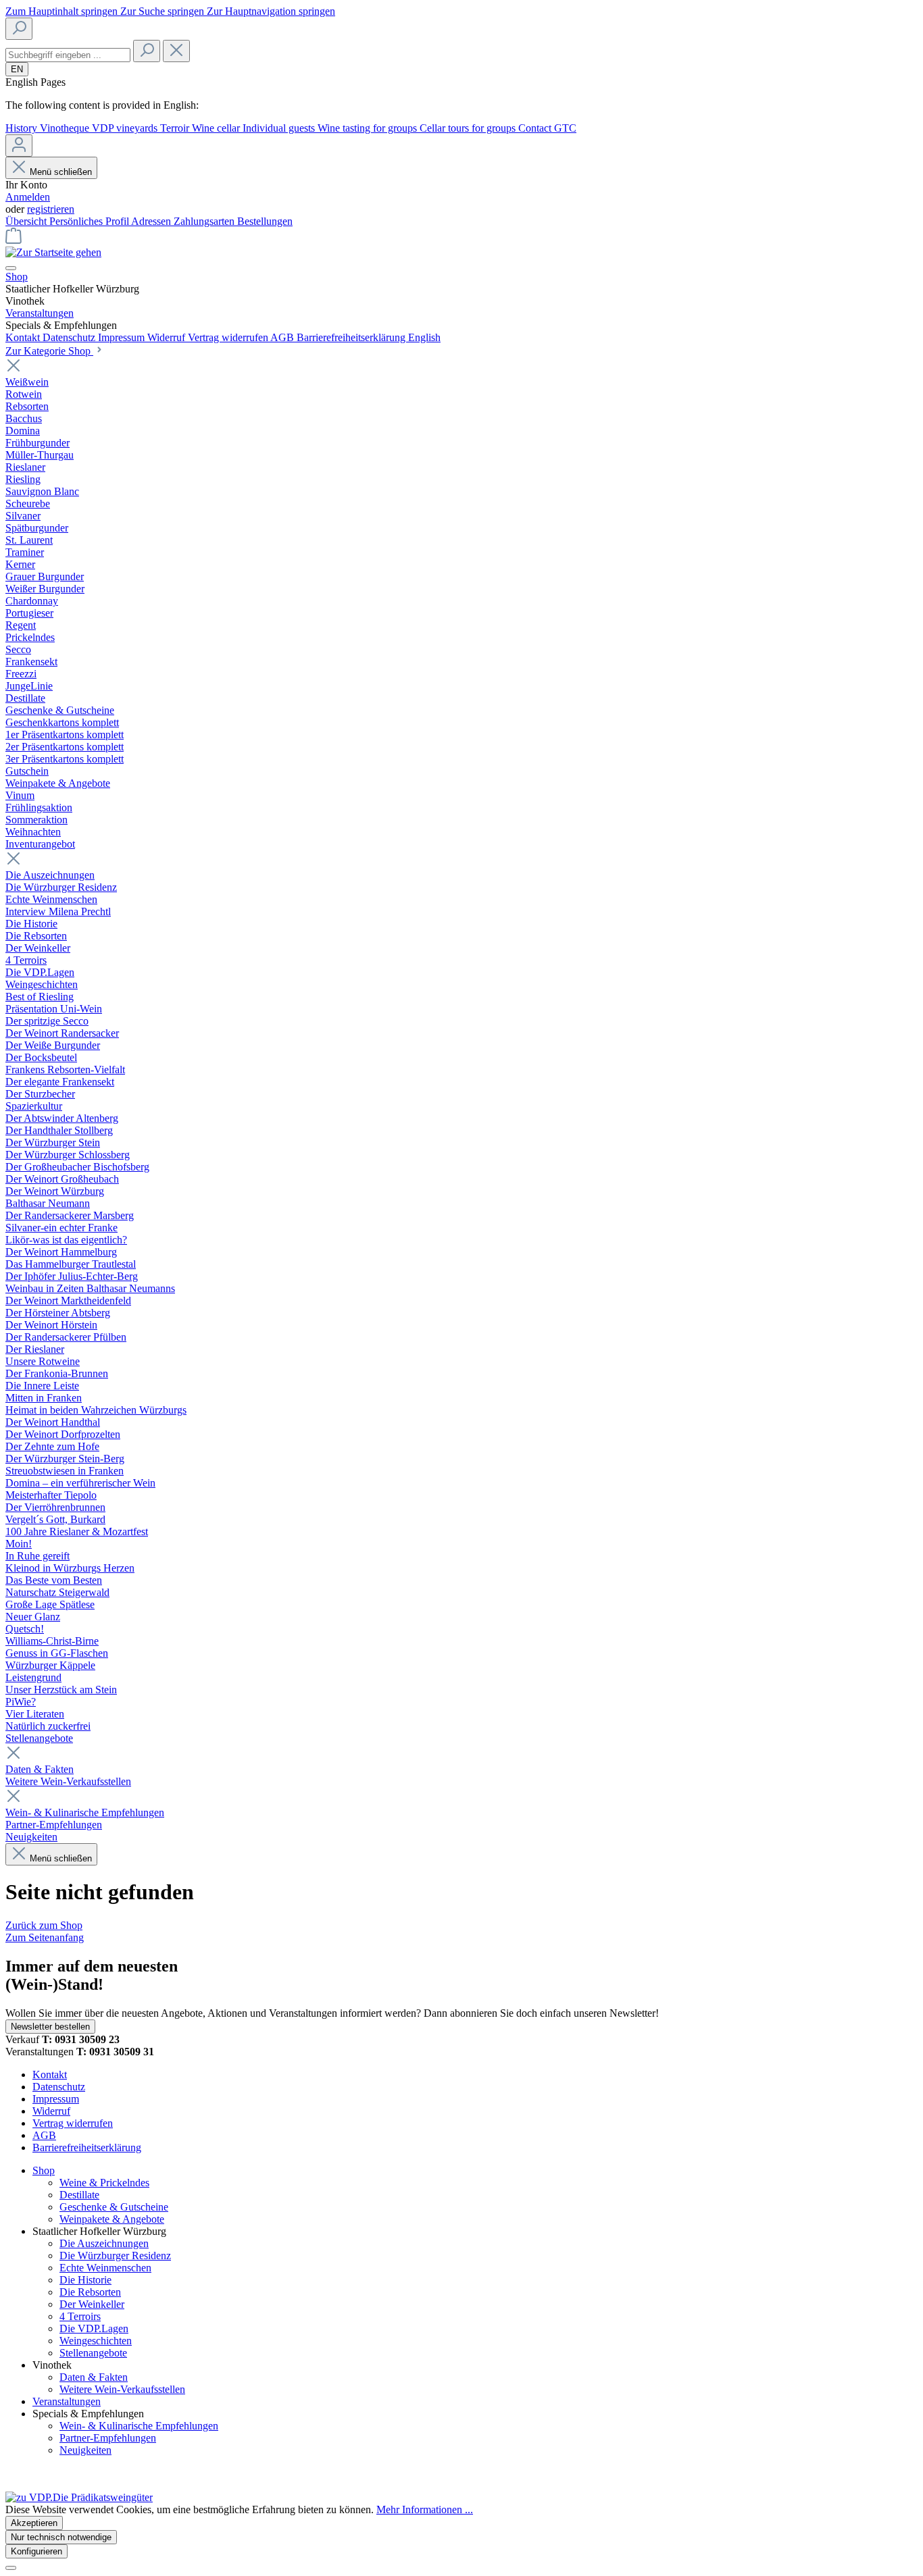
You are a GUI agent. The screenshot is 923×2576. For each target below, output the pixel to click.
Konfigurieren (36, 2551)
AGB (283, 337)
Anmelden (28, 197)
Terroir (176, 128)
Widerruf (168, 337)
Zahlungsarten (205, 221)
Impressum (123, 337)
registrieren (51, 209)
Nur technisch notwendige (61, 2537)
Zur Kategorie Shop (49, 351)
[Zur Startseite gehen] (53, 252)
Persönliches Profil (90, 221)
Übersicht (27, 221)
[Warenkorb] (14, 240)
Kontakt (24, 337)
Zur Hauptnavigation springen (271, 11)
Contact (536, 128)
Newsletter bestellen (50, 2027)
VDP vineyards (126, 128)
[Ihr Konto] (19, 146)
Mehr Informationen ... (425, 2509)
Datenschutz (70, 337)
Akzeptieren (34, 2523)
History (23, 128)
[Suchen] (19, 29)
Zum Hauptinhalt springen (63, 11)
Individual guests (280, 128)
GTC (565, 128)
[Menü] (11, 268)
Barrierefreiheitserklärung (352, 337)
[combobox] (68, 55)
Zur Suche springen (164, 11)
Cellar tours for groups (469, 128)
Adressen (152, 221)
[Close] (11, 2568)
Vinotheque (66, 128)
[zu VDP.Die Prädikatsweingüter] (79, 2497)
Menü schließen (61, 172)
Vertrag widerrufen (229, 337)
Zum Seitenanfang (45, 1937)
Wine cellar (217, 128)
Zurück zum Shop (44, 1925)
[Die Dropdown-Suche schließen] (176, 51)
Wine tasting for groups (369, 128)
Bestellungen (265, 221)
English (424, 337)
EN (17, 69)
